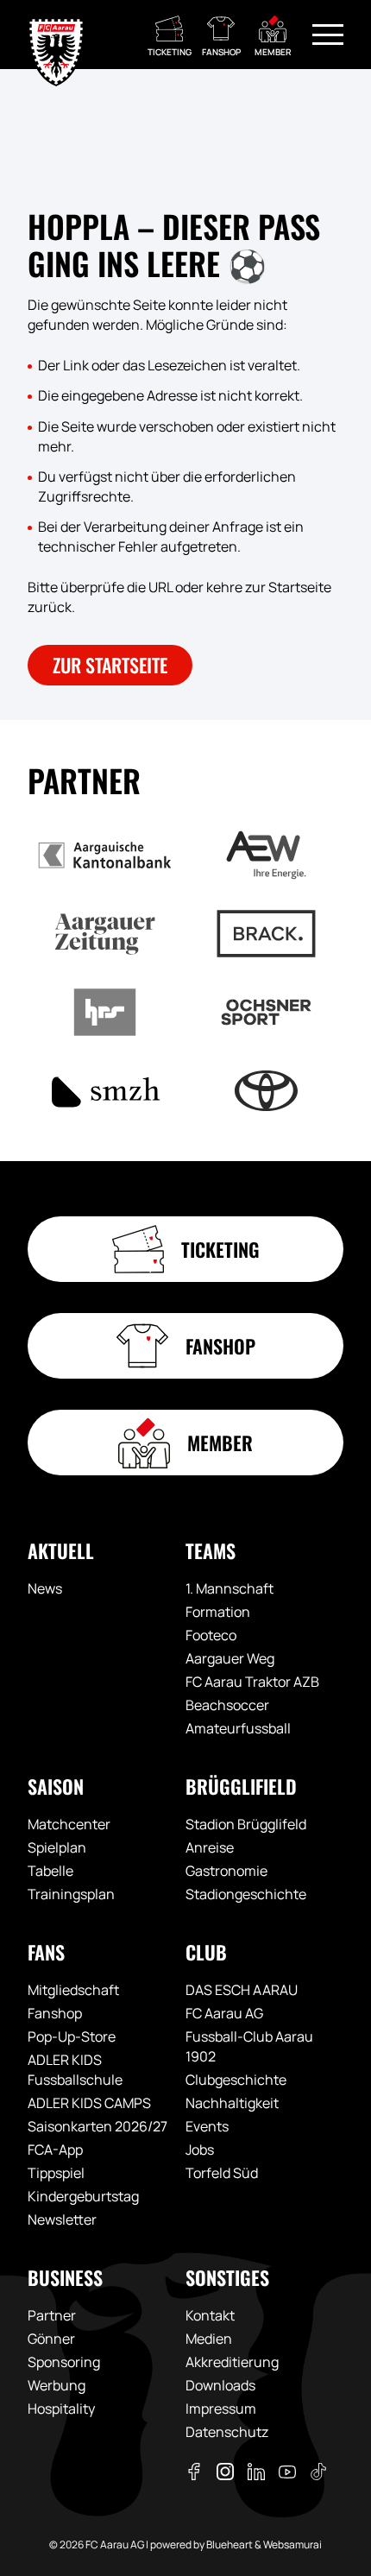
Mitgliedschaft (73, 1990)
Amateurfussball (238, 1728)
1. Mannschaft (230, 1588)
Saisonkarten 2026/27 (97, 2126)
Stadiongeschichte (246, 1894)
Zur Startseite (110, 665)
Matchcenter (69, 1824)
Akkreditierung (232, 2362)
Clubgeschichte (236, 2080)
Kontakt (210, 2315)
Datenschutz (227, 2432)
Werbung (57, 2385)
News (45, 1588)
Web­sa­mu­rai (292, 2544)
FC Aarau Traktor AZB (252, 1682)
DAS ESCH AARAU (242, 1990)
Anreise (210, 1847)
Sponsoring (64, 2362)
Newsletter (62, 2219)
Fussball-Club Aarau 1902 (249, 2046)
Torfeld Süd (222, 2173)
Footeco (211, 1635)
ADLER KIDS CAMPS (89, 2103)
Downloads (220, 2385)
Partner (52, 2315)
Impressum (221, 2409)
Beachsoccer (227, 1705)
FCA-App (55, 2150)
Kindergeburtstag (83, 2196)
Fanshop (55, 2013)
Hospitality (61, 2409)
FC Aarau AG (224, 2013)
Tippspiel (56, 2173)
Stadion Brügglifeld (246, 1824)
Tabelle (50, 1871)
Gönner (51, 2339)
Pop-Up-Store (72, 2036)
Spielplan (57, 1847)
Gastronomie (226, 1871)
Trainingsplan (71, 1894)
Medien (209, 2339)
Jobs (200, 2150)
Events (207, 2126)
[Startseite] (56, 35)
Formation (218, 1612)
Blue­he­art (230, 2544)
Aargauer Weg (230, 1658)
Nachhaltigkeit (232, 2103)
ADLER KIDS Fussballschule (75, 2070)
